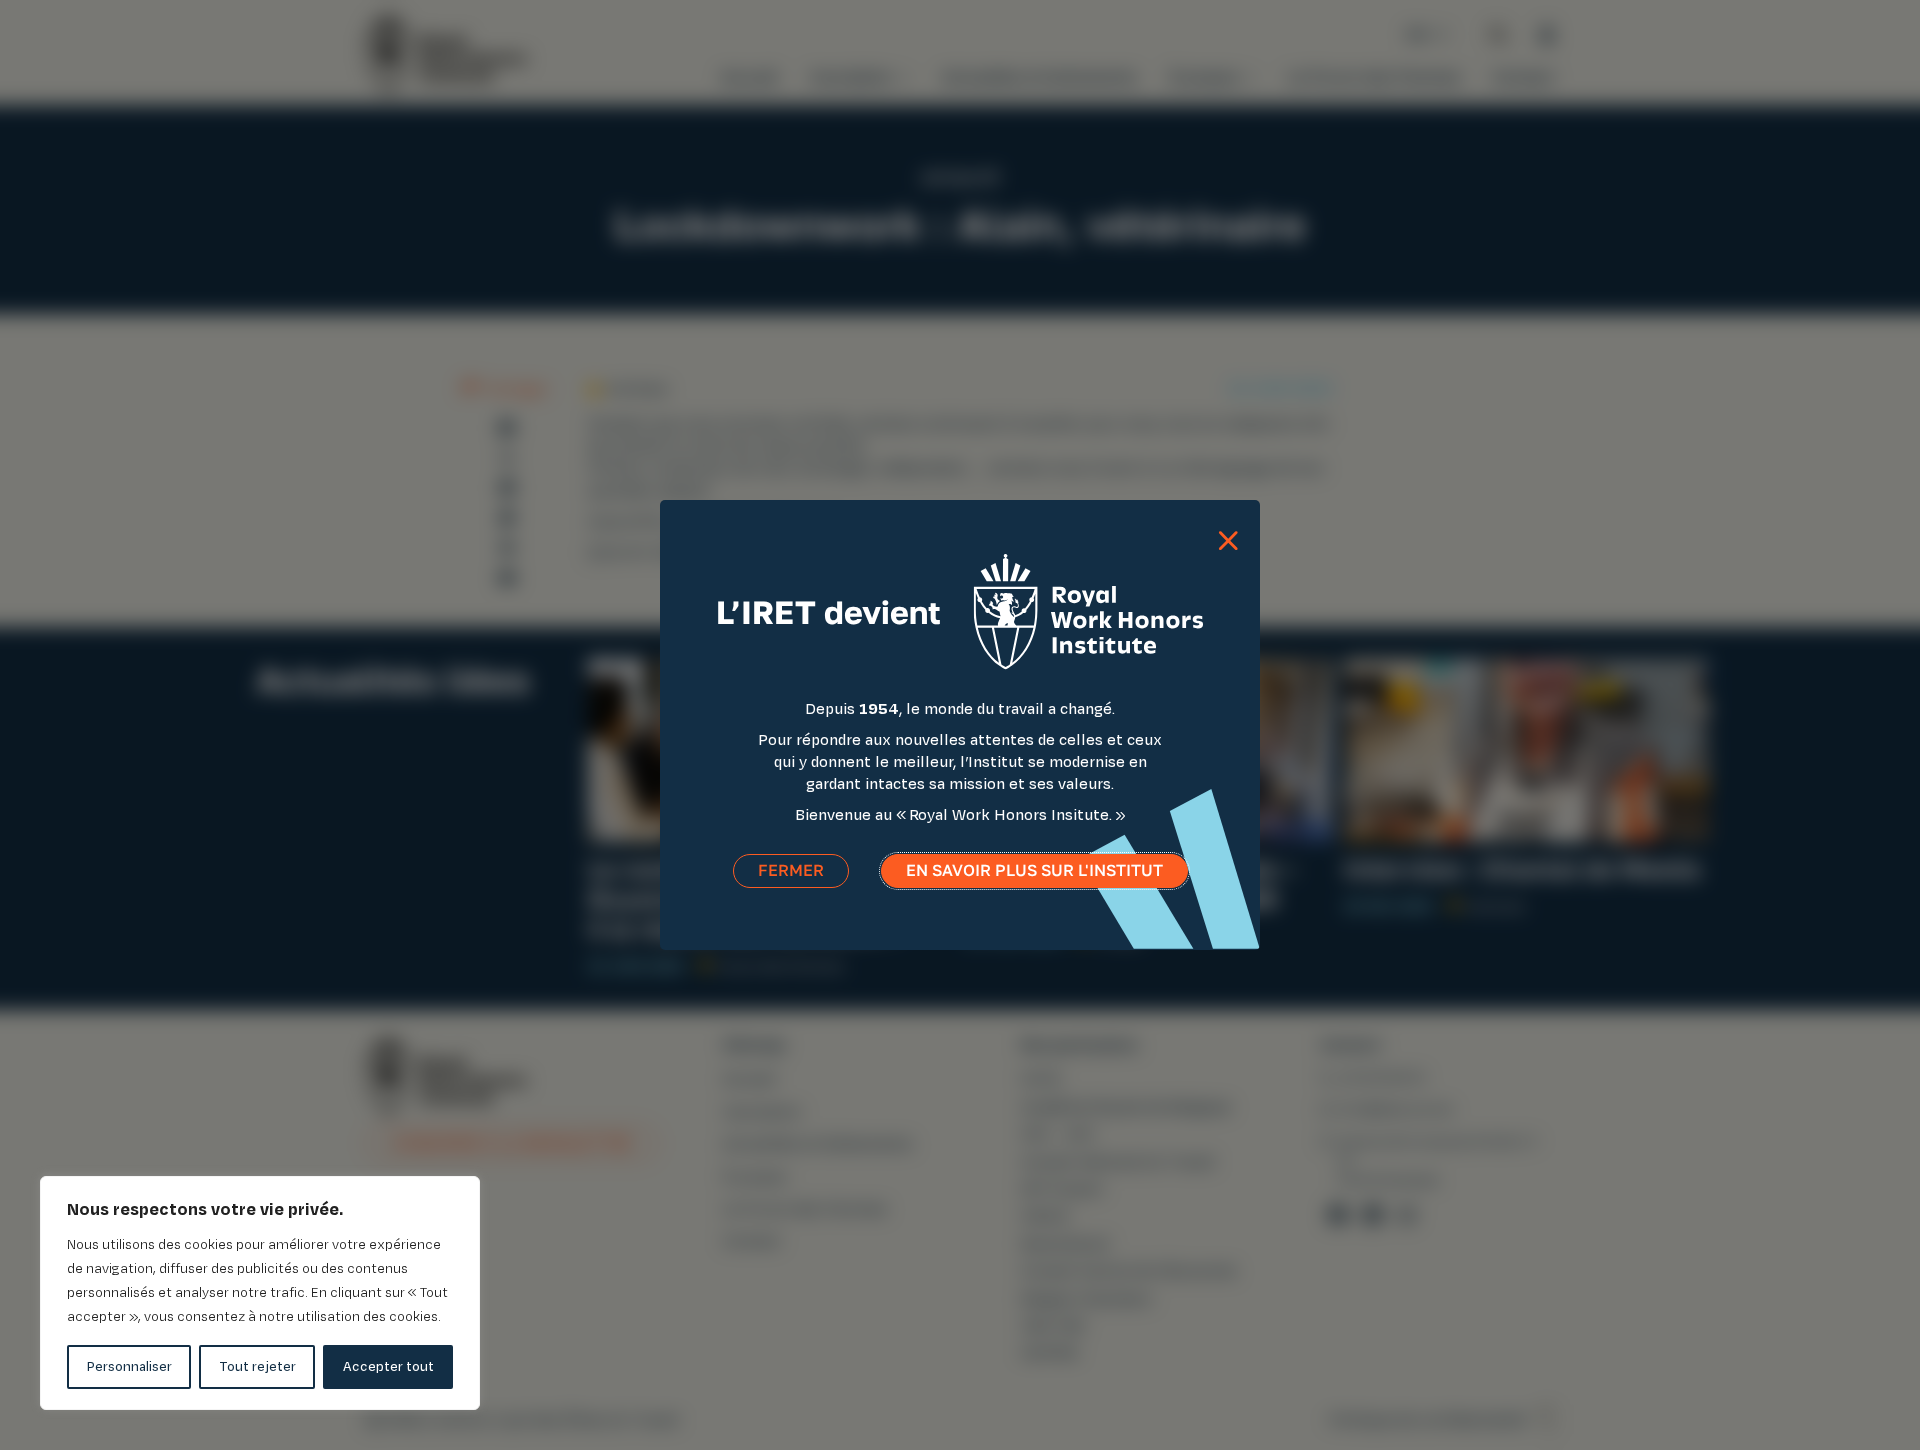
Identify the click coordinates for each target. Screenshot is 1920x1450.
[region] (260, 1293)
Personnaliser (129, 1366)
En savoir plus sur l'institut (1034, 870)
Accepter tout (388, 1366)
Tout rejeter (257, 1366)
